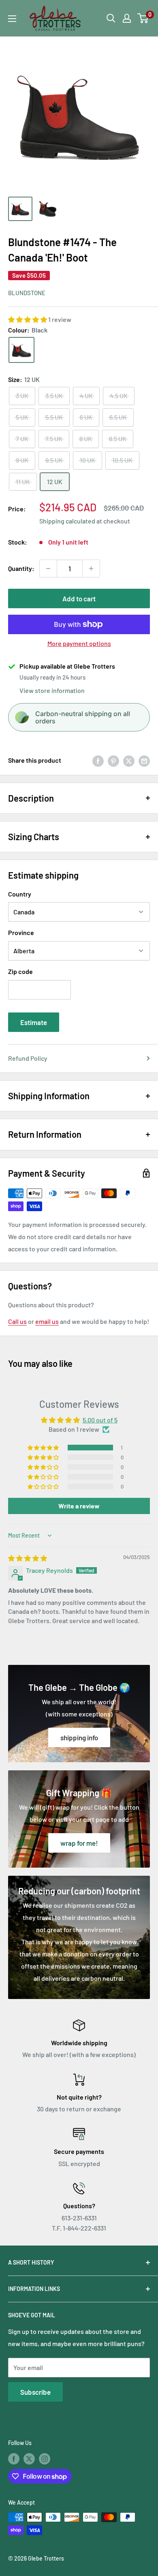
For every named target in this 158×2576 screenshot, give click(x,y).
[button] (28, 319)
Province (21, 932)
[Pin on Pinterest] (113, 760)
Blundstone (27, 293)
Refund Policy (28, 1058)
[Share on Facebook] (98, 760)
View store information (52, 690)
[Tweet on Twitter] (129, 760)
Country (20, 894)
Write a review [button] (79, 1506)
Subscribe (35, 2392)
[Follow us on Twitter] (29, 2458)
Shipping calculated (67, 521)
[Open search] (111, 18)
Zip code (20, 971)
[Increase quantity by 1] (91, 568)
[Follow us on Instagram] (45, 2458)
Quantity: (21, 568)
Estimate (34, 1022)
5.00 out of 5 (100, 1420)
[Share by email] (144, 760)
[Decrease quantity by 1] (48, 568)
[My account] (127, 18)
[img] (28, 1558)
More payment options (79, 643)
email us (47, 1321)
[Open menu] (12, 19)
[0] (143, 18)
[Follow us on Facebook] (14, 2458)
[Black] (21, 350)
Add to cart (79, 598)
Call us (17, 1321)
